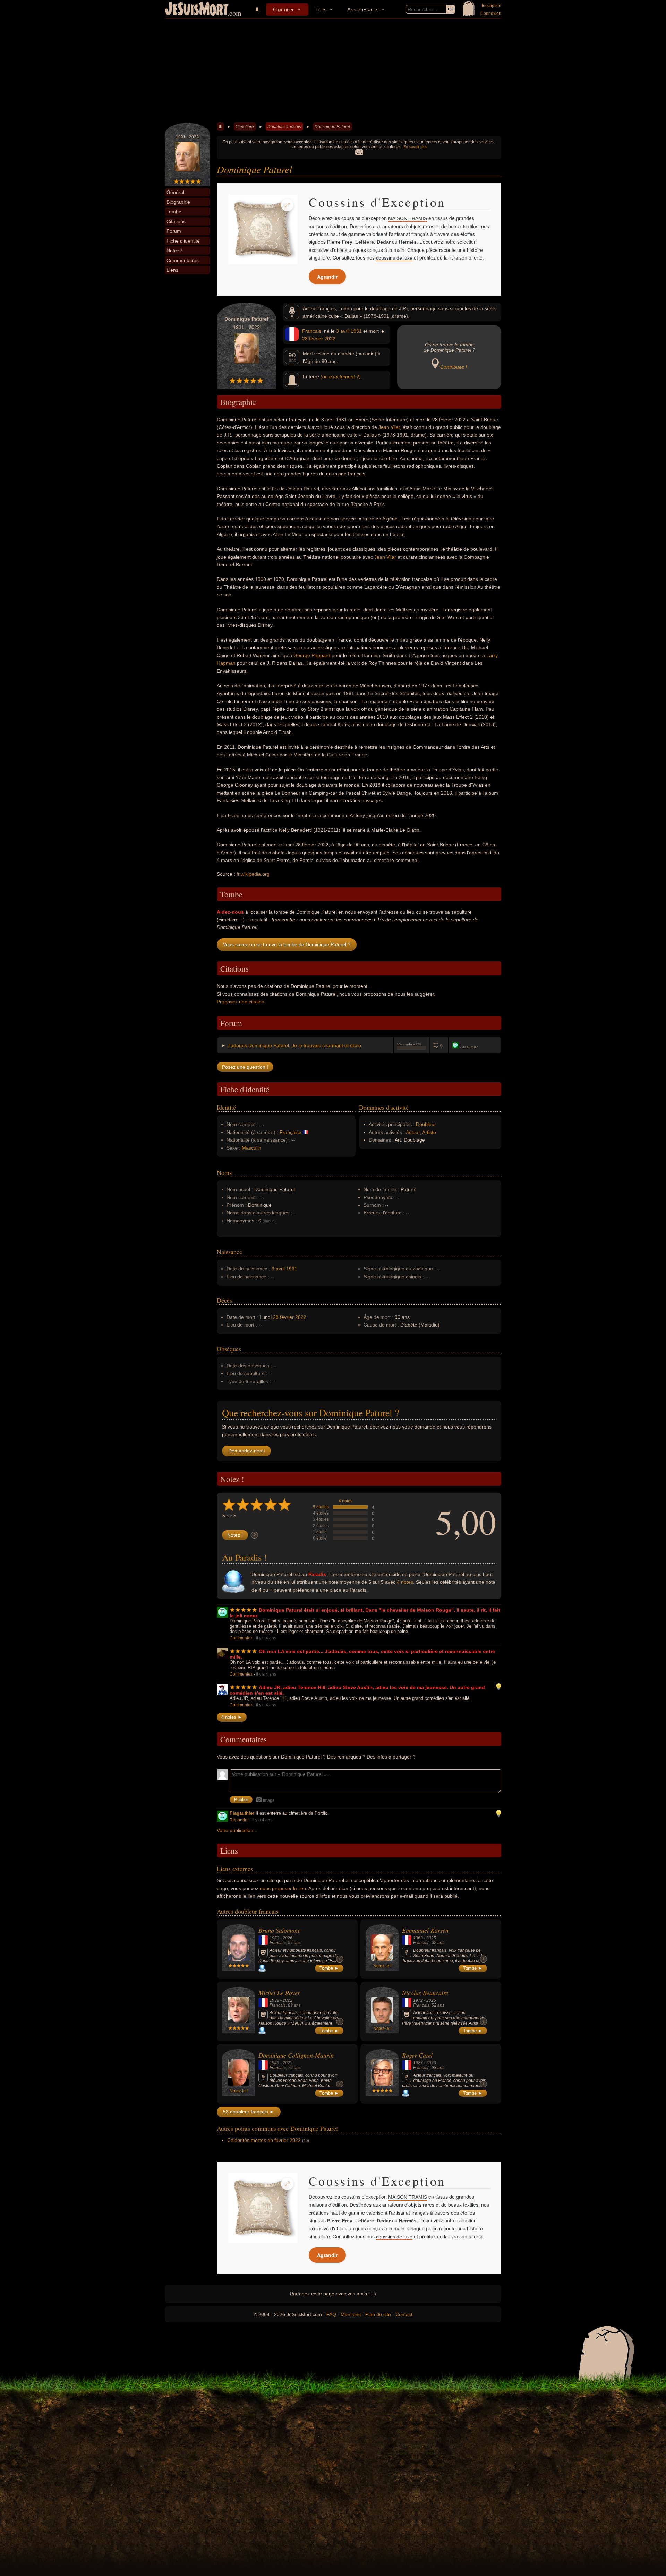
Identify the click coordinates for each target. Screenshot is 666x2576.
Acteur (413, 1132)
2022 (330, 339)
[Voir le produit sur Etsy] (263, 229)
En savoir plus (415, 147)
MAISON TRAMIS (408, 218)
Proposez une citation (241, 1002)
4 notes (345, 1501)
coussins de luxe (394, 258)
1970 (274, 1938)
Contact (404, 2314)
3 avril (343, 331)
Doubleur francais (284, 127)
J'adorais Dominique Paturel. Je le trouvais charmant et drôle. (295, 1045)
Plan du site (378, 2314)
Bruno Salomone (279, 1930)
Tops (321, 10)
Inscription (492, 6)
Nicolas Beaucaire (425, 1993)
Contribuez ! (454, 367)
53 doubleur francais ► (249, 2112)
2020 (431, 2063)
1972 (418, 2000)
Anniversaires (363, 10)
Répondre (239, 1820)
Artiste (429, 1132)
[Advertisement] (333, 71)
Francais (312, 331)
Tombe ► (329, 1968)
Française (291, 1132)
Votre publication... (237, 1830)
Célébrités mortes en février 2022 (264, 2140)
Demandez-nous (246, 1451)
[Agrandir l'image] (287, 205)
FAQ (331, 2314)
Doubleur (426, 1124)
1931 (356, 331)
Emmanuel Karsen (425, 1930)
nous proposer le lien (283, 1888)
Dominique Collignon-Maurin (296, 2055)
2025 (431, 1938)
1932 (274, 2000)
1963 (418, 1938)
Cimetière (284, 10)
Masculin (251, 1148)
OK (359, 152)
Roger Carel (417, 2055)
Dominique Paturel (332, 127)
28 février (313, 339)
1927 (418, 2063)
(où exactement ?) (341, 376)
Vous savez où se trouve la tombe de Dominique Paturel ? (287, 944)
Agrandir (327, 277)
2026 (288, 1938)
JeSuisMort (197, 10)
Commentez (241, 1638)
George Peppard (312, 655)
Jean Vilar (389, 427)
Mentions (351, 2314)
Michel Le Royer (279, 1993)
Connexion (491, 14)
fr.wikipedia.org (253, 874)
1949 (274, 2063)
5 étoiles (321, 1507)
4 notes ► (232, 1717)
